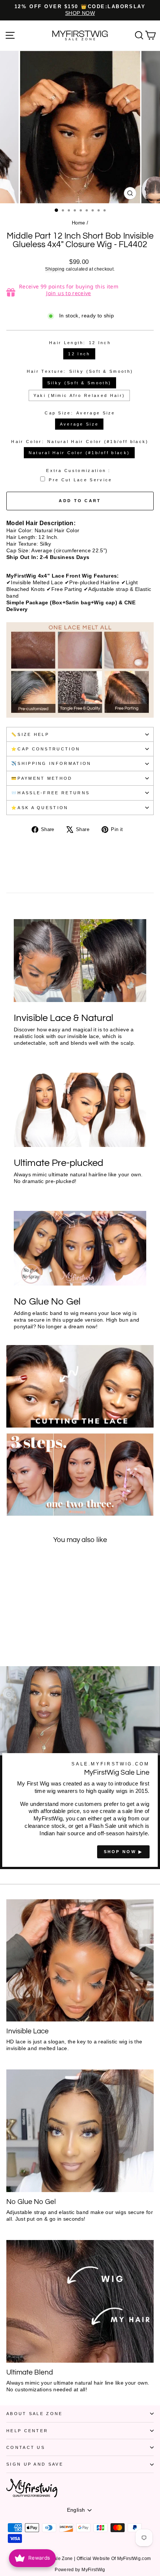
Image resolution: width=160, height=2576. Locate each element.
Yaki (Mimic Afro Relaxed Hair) (79, 395)
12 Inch (79, 354)
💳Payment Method (42, 778)
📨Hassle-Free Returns (50, 793)
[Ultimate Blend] (80, 2301)
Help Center (27, 2431)
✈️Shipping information (51, 763)
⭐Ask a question (40, 808)
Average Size (79, 424)
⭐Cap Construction (46, 749)
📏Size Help (30, 734)
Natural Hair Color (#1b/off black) (79, 453)
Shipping (55, 269)
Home (78, 223)
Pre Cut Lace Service (80, 480)
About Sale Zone (35, 2414)
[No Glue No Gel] (80, 2131)
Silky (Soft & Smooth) (79, 383)
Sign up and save (35, 2464)
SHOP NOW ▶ (123, 1852)
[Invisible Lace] (80, 1960)
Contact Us (26, 2447)
